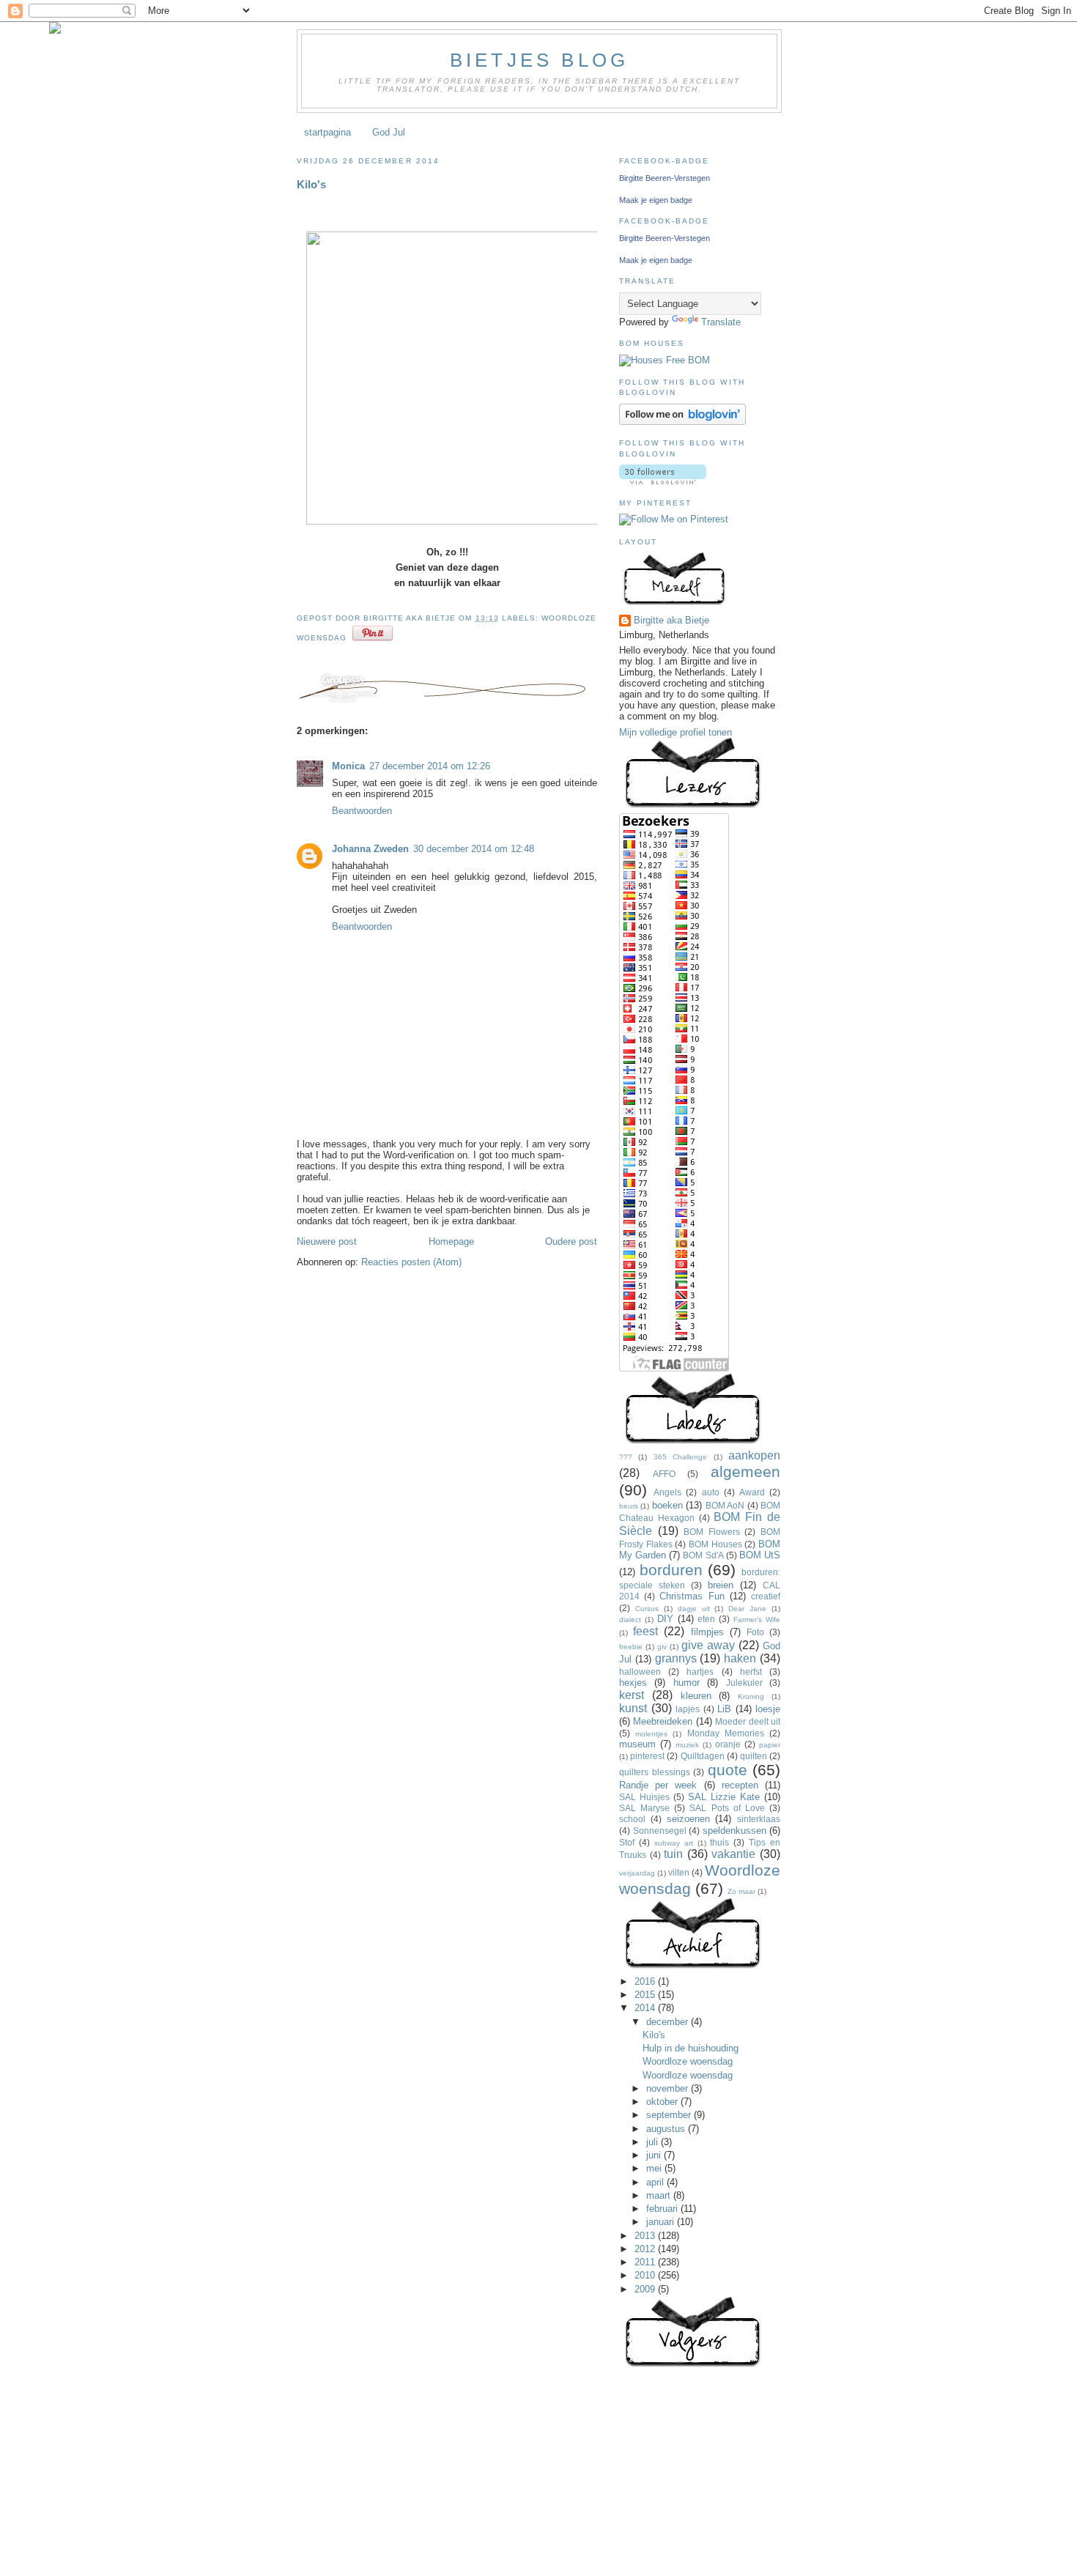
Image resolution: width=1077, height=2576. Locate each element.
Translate (721, 322)
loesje (768, 1709)
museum (637, 1744)
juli (654, 2142)
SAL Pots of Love (727, 1808)
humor (686, 1683)
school (632, 1819)
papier (770, 1745)
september (670, 2115)
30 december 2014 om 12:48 (474, 849)
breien (721, 1585)
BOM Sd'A (703, 1555)
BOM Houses (715, 1544)
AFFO (664, 1474)
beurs (629, 1506)
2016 (646, 1981)
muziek (687, 1745)
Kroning (751, 1696)
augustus (667, 2129)
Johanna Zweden (370, 849)
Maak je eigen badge (656, 200)
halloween (640, 1672)
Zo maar (741, 1891)
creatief (766, 1596)
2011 (646, 2262)
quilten (754, 1756)
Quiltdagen (703, 1756)
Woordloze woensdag (688, 2061)
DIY (665, 1619)
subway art (674, 1843)
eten (706, 1619)
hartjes (700, 1672)
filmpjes (707, 1632)
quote (728, 1770)
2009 (646, 2289)
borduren (671, 1570)
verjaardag (637, 1873)
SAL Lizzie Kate (724, 1797)
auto (711, 1492)
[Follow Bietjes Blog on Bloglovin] (682, 422)
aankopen (754, 1455)
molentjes (651, 1734)
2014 (646, 2008)
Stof (627, 1842)
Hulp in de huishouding (691, 2048)
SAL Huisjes (644, 1797)
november (669, 2088)
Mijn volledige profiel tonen (676, 732)
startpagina (327, 132)
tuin (673, 1854)
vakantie (733, 1854)
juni (655, 2155)
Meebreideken (663, 1721)
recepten (740, 1785)
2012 (646, 2249)
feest (645, 1631)
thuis (719, 1842)
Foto (755, 1632)
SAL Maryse (644, 1808)
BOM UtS (760, 1555)
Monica (348, 766)
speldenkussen (734, 1831)
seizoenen (688, 1819)
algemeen (745, 1472)
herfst (751, 1672)
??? (626, 1457)
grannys (676, 1658)
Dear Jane (747, 1609)
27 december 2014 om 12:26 (430, 766)
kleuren (696, 1696)
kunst (633, 1708)
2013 (646, 2236)
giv (662, 1647)
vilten (679, 1872)
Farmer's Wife (757, 1620)
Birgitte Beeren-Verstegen (665, 178)
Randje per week (658, 1785)
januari (662, 2222)
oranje (728, 1744)
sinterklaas (759, 1819)
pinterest (647, 1756)
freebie (631, 1647)
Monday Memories (726, 1733)
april (656, 2182)
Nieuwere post (327, 1241)
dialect (630, 1620)
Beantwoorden (362, 811)
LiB (724, 1709)
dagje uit (694, 1609)
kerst (632, 1695)
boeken (667, 1505)
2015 (646, 1995)
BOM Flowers (712, 1532)
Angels (667, 1492)
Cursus (647, 1609)
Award (752, 1492)
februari (663, 2209)
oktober (663, 2102)
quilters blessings (655, 1772)
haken (740, 1658)
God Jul (389, 132)
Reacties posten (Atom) (411, 1262)
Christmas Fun (692, 1596)
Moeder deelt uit (748, 1721)
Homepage (451, 1241)
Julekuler (744, 1683)
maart (660, 2195)
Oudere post (571, 1241)
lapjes (688, 1709)
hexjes (633, 1683)
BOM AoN (725, 1505)
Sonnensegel (660, 1831)
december (669, 2022)
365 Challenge (680, 1457)
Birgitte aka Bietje (671, 620)
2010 (646, 2275)
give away (708, 1645)
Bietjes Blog (539, 60)
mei (655, 2168)
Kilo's (311, 184)
